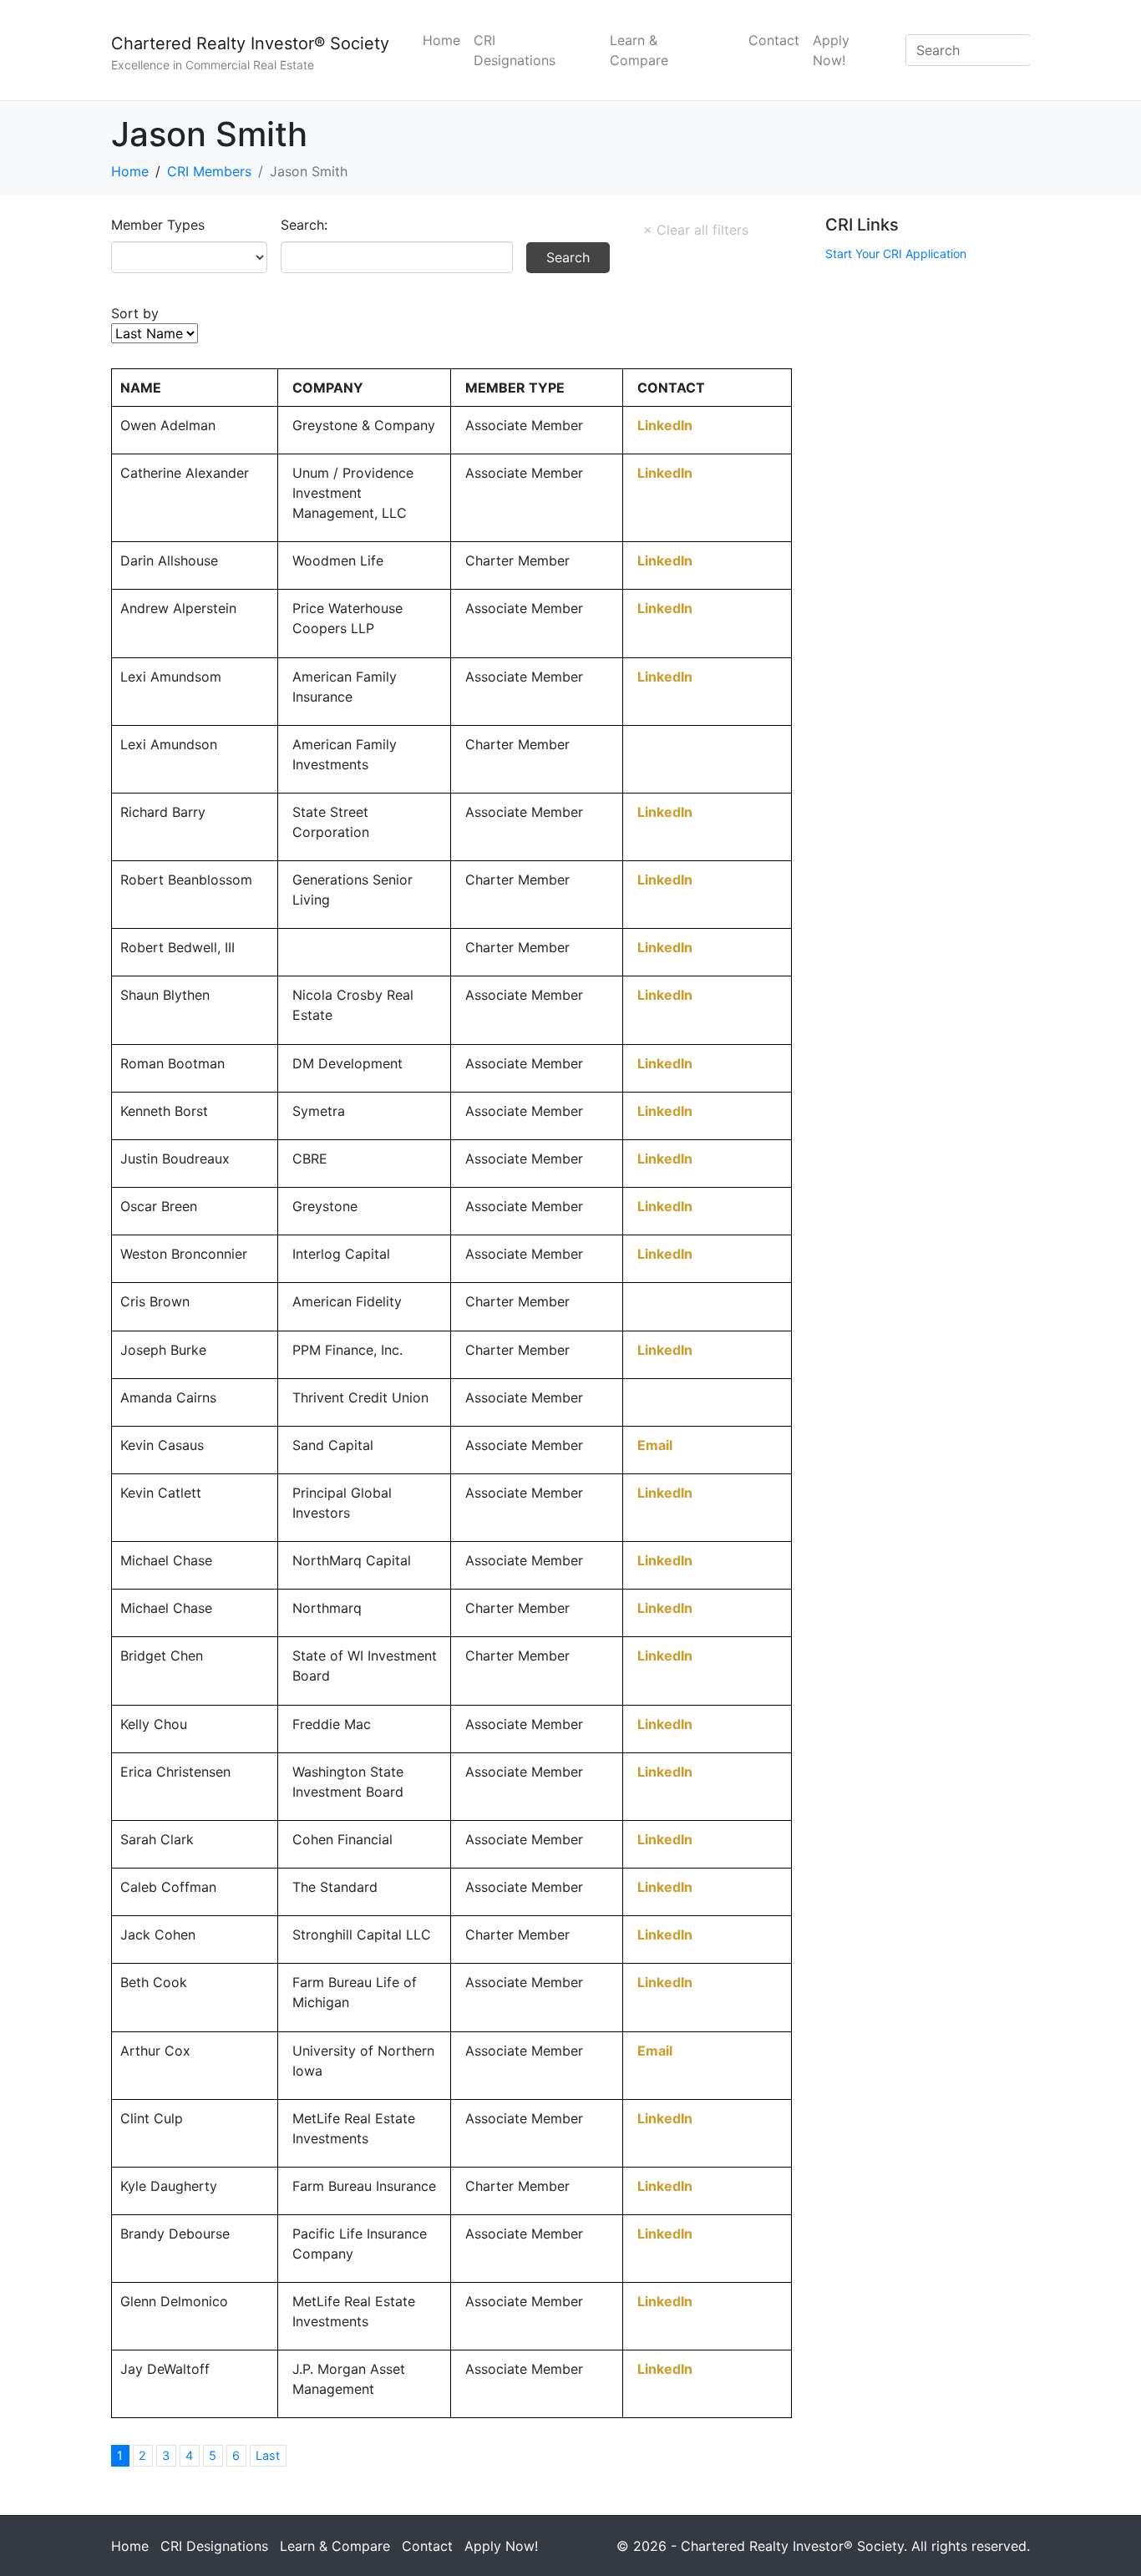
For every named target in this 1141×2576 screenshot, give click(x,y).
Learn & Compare (639, 50)
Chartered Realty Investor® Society (250, 43)
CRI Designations (515, 50)
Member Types (158, 225)
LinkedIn (665, 425)
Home (441, 40)
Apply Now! (831, 50)
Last (268, 2455)
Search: (304, 225)
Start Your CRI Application (896, 254)
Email (655, 1445)
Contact (774, 40)
